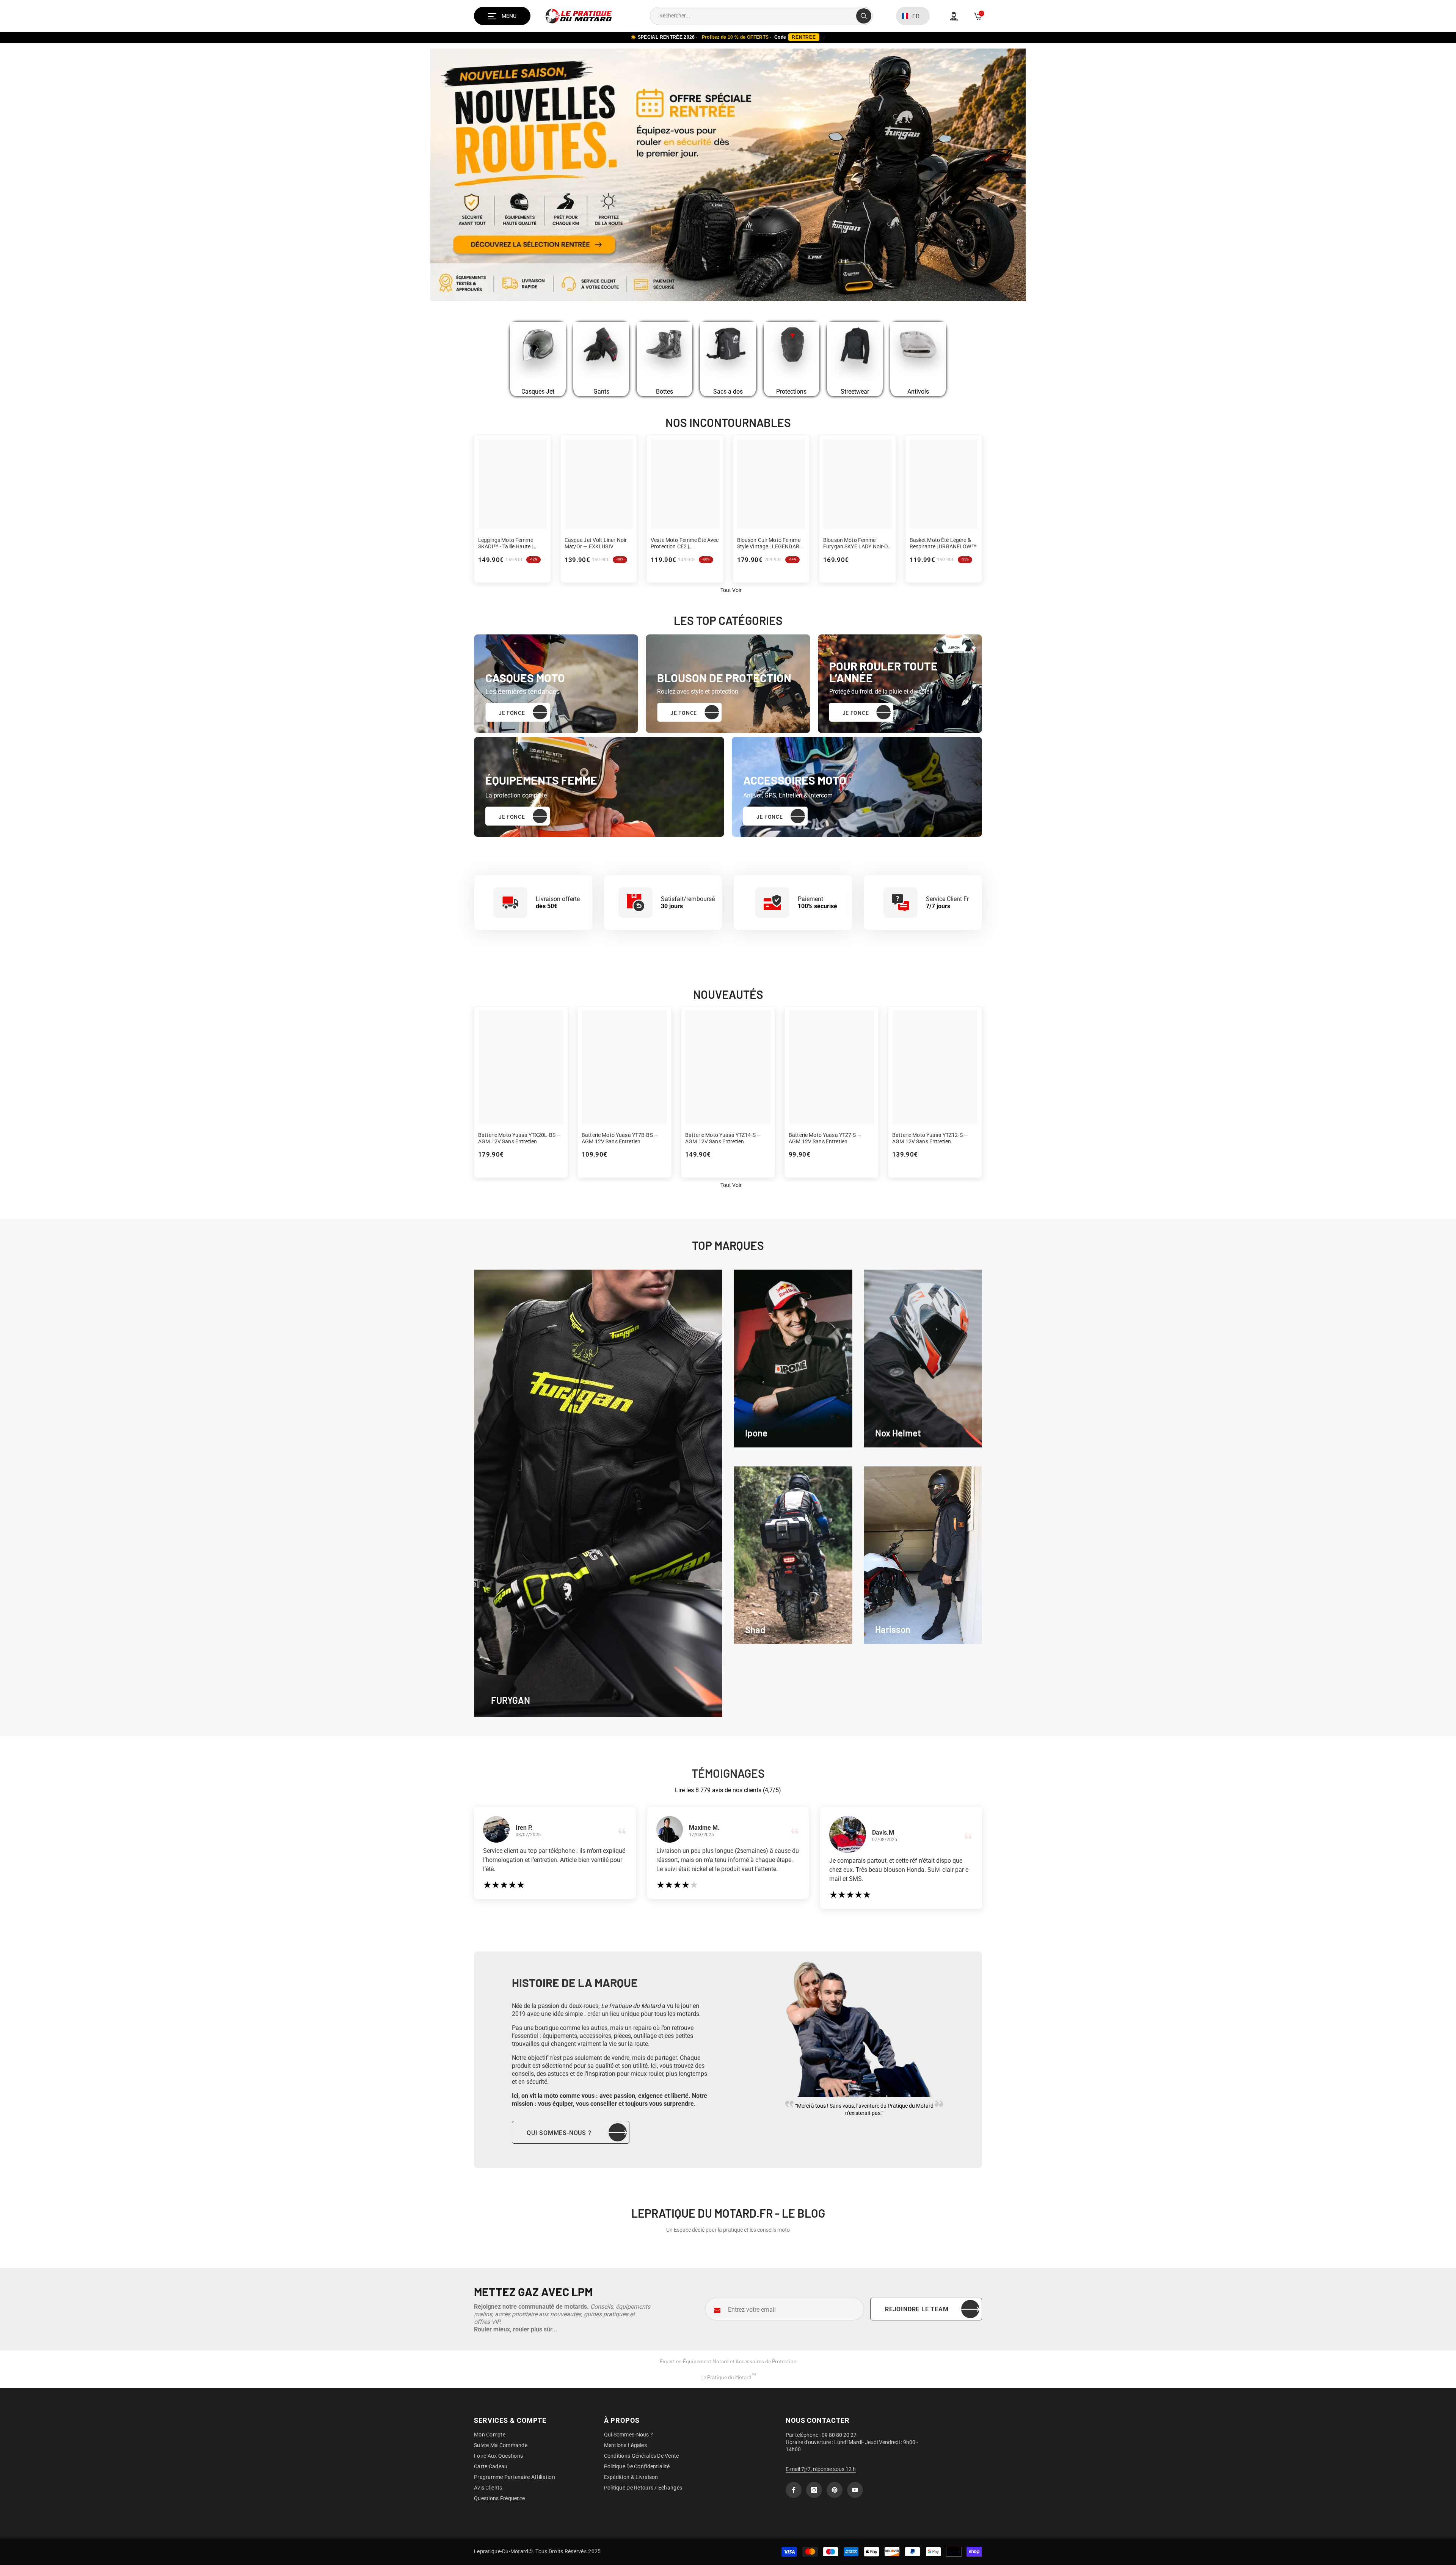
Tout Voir (731, 1185)
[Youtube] (855, 2490)
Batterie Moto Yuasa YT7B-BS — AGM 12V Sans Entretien (620, 1138)
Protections (791, 392)
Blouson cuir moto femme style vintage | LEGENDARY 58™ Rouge (770, 543)
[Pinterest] (835, 2490)
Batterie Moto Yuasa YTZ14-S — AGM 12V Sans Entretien (723, 1138)
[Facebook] (794, 2490)
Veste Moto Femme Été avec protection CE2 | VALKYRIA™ (685, 543)
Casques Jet (538, 392)
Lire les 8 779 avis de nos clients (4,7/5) (728, 1790)
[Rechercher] (761, 16)
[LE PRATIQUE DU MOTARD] (538, 353)
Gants (601, 392)
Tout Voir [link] (731, 590)
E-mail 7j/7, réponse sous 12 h (821, 2469)
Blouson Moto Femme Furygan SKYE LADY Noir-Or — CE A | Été (857, 543)
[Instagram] (814, 2490)
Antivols (918, 392)
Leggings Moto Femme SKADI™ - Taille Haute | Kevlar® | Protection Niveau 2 (511, 543)
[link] (793, 1359)
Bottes (664, 392)
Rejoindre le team (917, 2309)
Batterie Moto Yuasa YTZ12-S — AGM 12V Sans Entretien (930, 1138)
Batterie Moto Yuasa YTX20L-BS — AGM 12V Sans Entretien (519, 1138)
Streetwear (855, 392)
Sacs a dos (728, 392)
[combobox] (753, 16)
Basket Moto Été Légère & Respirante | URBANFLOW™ (943, 543)
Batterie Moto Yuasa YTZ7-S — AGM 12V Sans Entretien (825, 1138)
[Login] (954, 16)
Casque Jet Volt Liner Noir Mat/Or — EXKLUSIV (596, 543)
